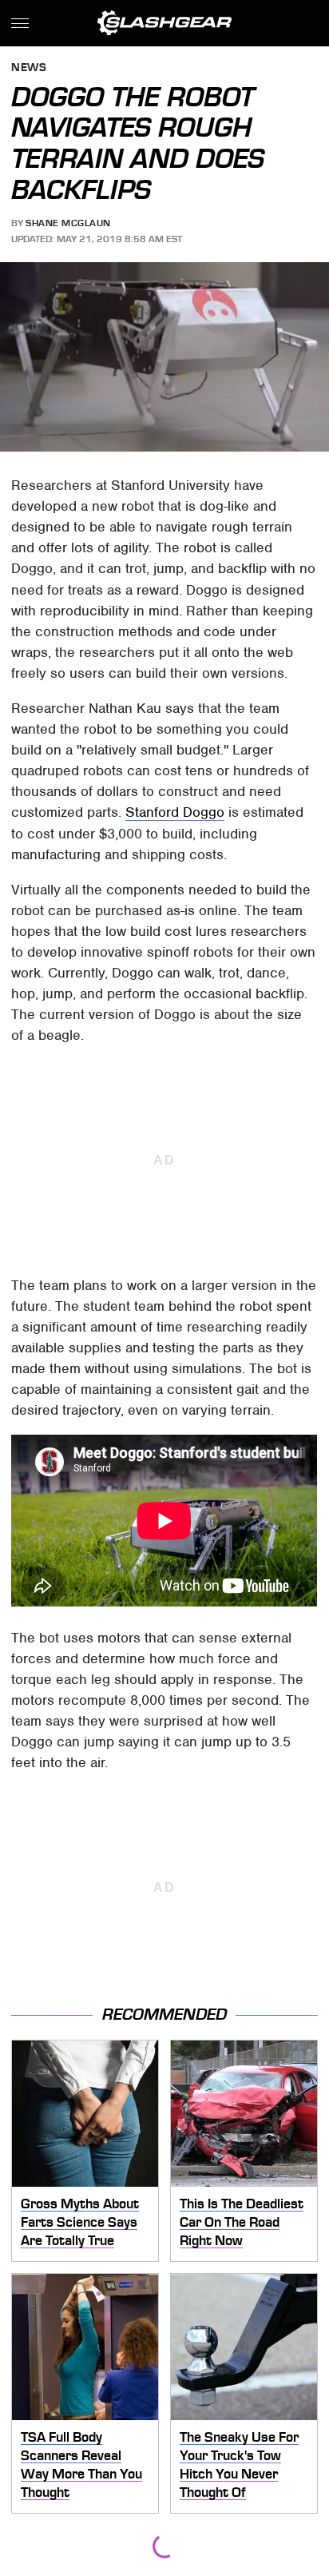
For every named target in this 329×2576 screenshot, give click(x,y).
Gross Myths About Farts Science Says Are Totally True (80, 2222)
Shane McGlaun (68, 223)
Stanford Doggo (175, 812)
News (29, 68)
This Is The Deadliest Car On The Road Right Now (242, 2222)
